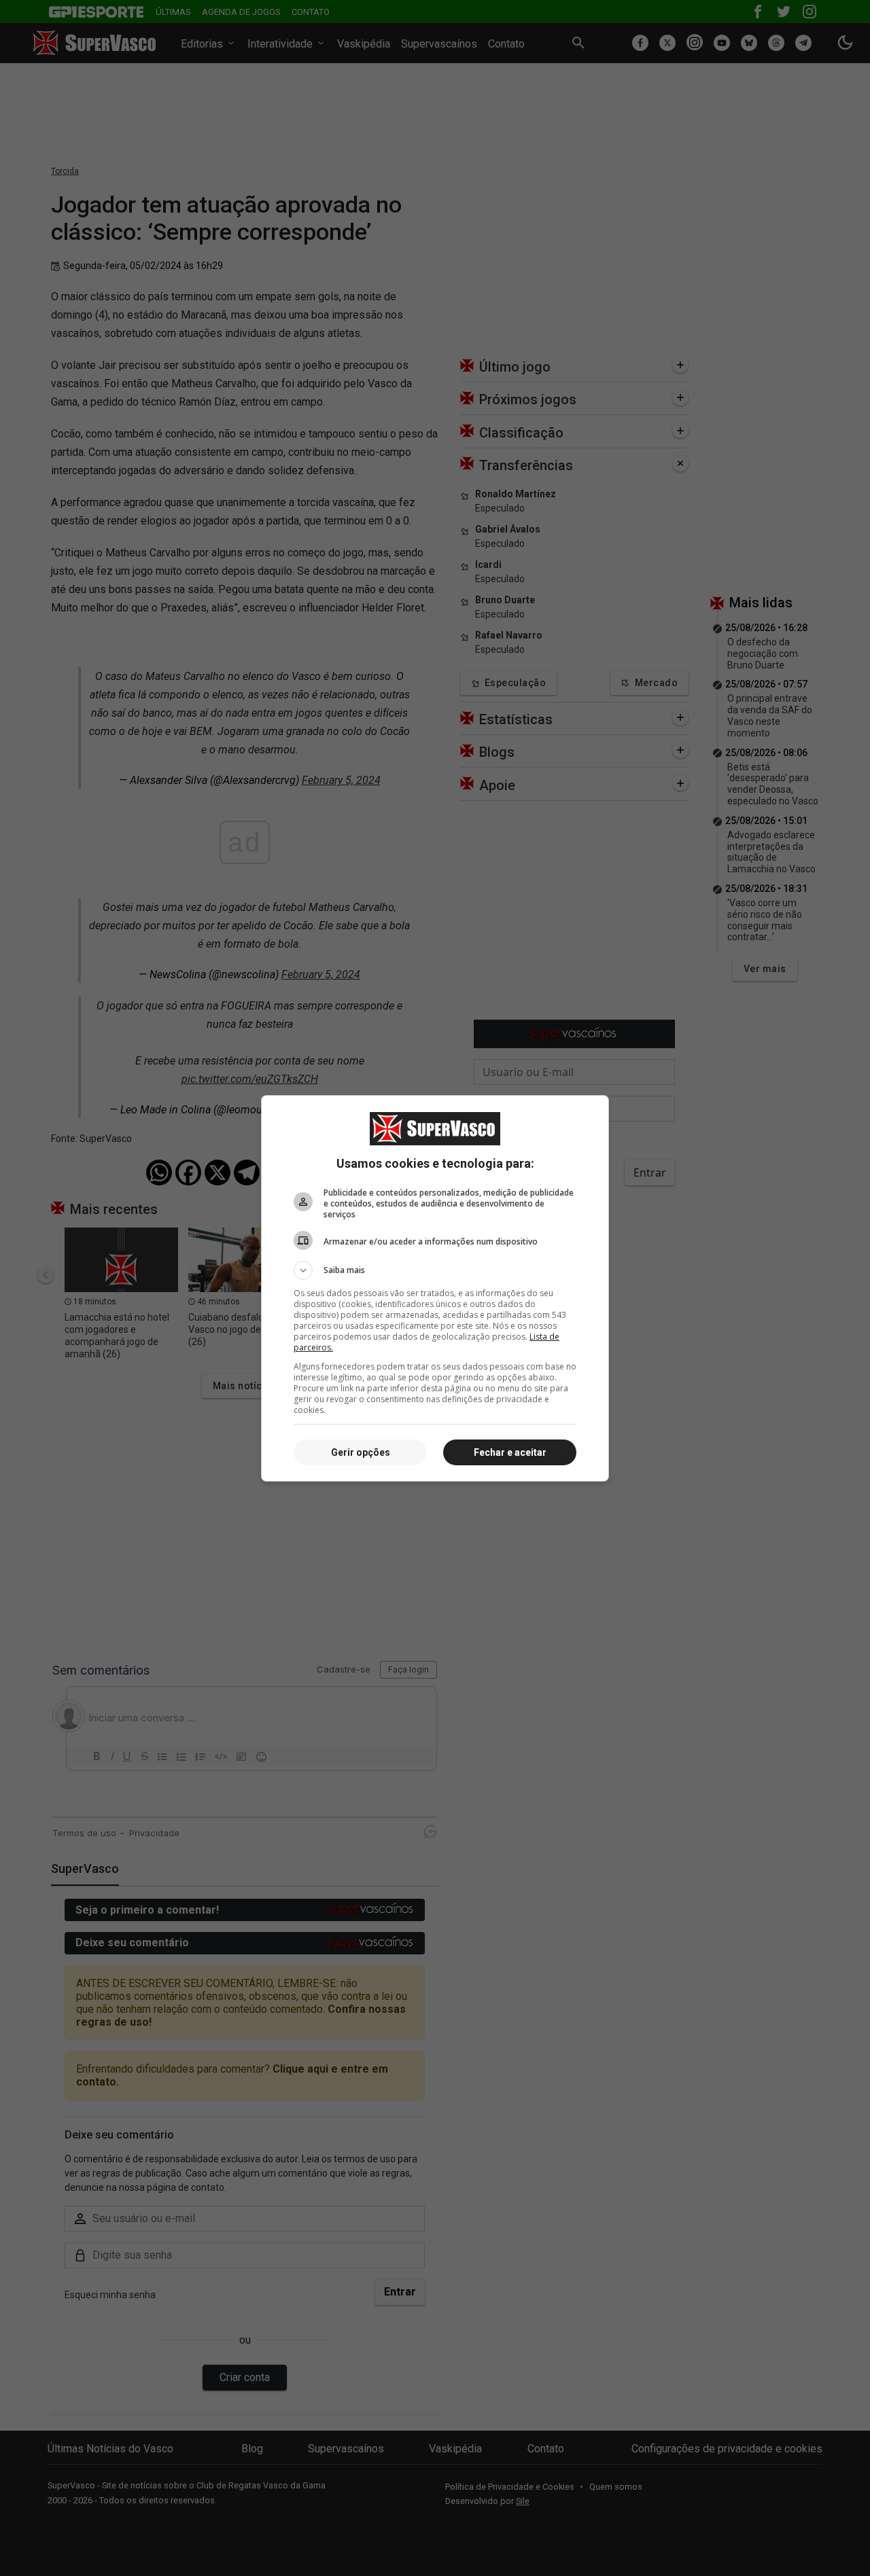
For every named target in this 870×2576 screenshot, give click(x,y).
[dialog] (435, 1288)
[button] (435, 1270)
